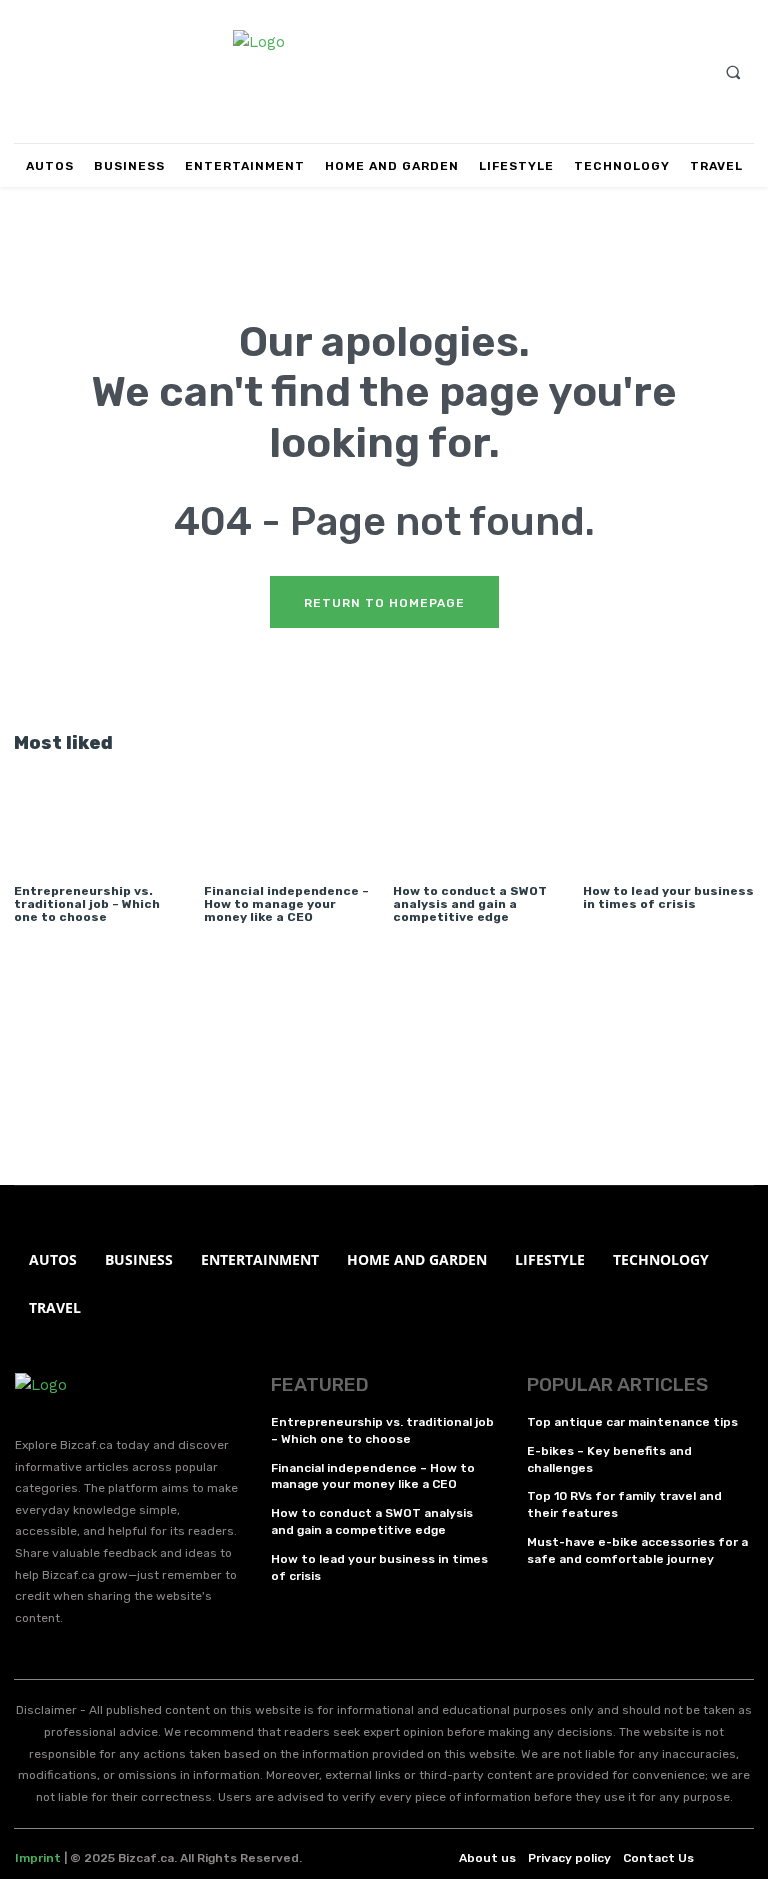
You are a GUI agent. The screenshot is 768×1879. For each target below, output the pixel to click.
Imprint (38, 1858)
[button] (733, 72)
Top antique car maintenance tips (632, 1422)
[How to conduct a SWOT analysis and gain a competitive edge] (478, 815)
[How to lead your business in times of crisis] (668, 815)
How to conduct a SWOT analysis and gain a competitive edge (470, 904)
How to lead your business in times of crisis (668, 897)
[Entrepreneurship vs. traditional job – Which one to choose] (99, 815)
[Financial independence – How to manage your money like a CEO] (289, 815)
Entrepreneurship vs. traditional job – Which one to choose (87, 904)
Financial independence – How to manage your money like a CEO (286, 904)
